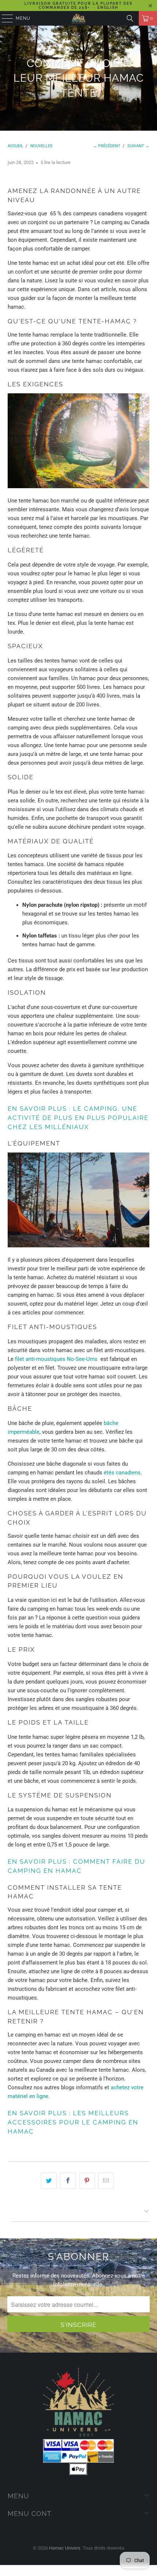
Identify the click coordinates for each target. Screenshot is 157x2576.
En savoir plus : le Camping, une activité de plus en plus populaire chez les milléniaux (78, 1118)
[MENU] (4, 18)
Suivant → (138, 146)
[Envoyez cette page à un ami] (106, 2181)
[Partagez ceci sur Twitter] (49, 2181)
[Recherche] (130, 18)
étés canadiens (122, 1473)
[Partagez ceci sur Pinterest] (87, 2181)
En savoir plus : (39, 2113)
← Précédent (107, 146)
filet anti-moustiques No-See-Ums (56, 1359)
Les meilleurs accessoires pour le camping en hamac (73, 2122)
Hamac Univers (65, 2548)
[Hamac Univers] (79, 18)
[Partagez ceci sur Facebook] (68, 2181)
